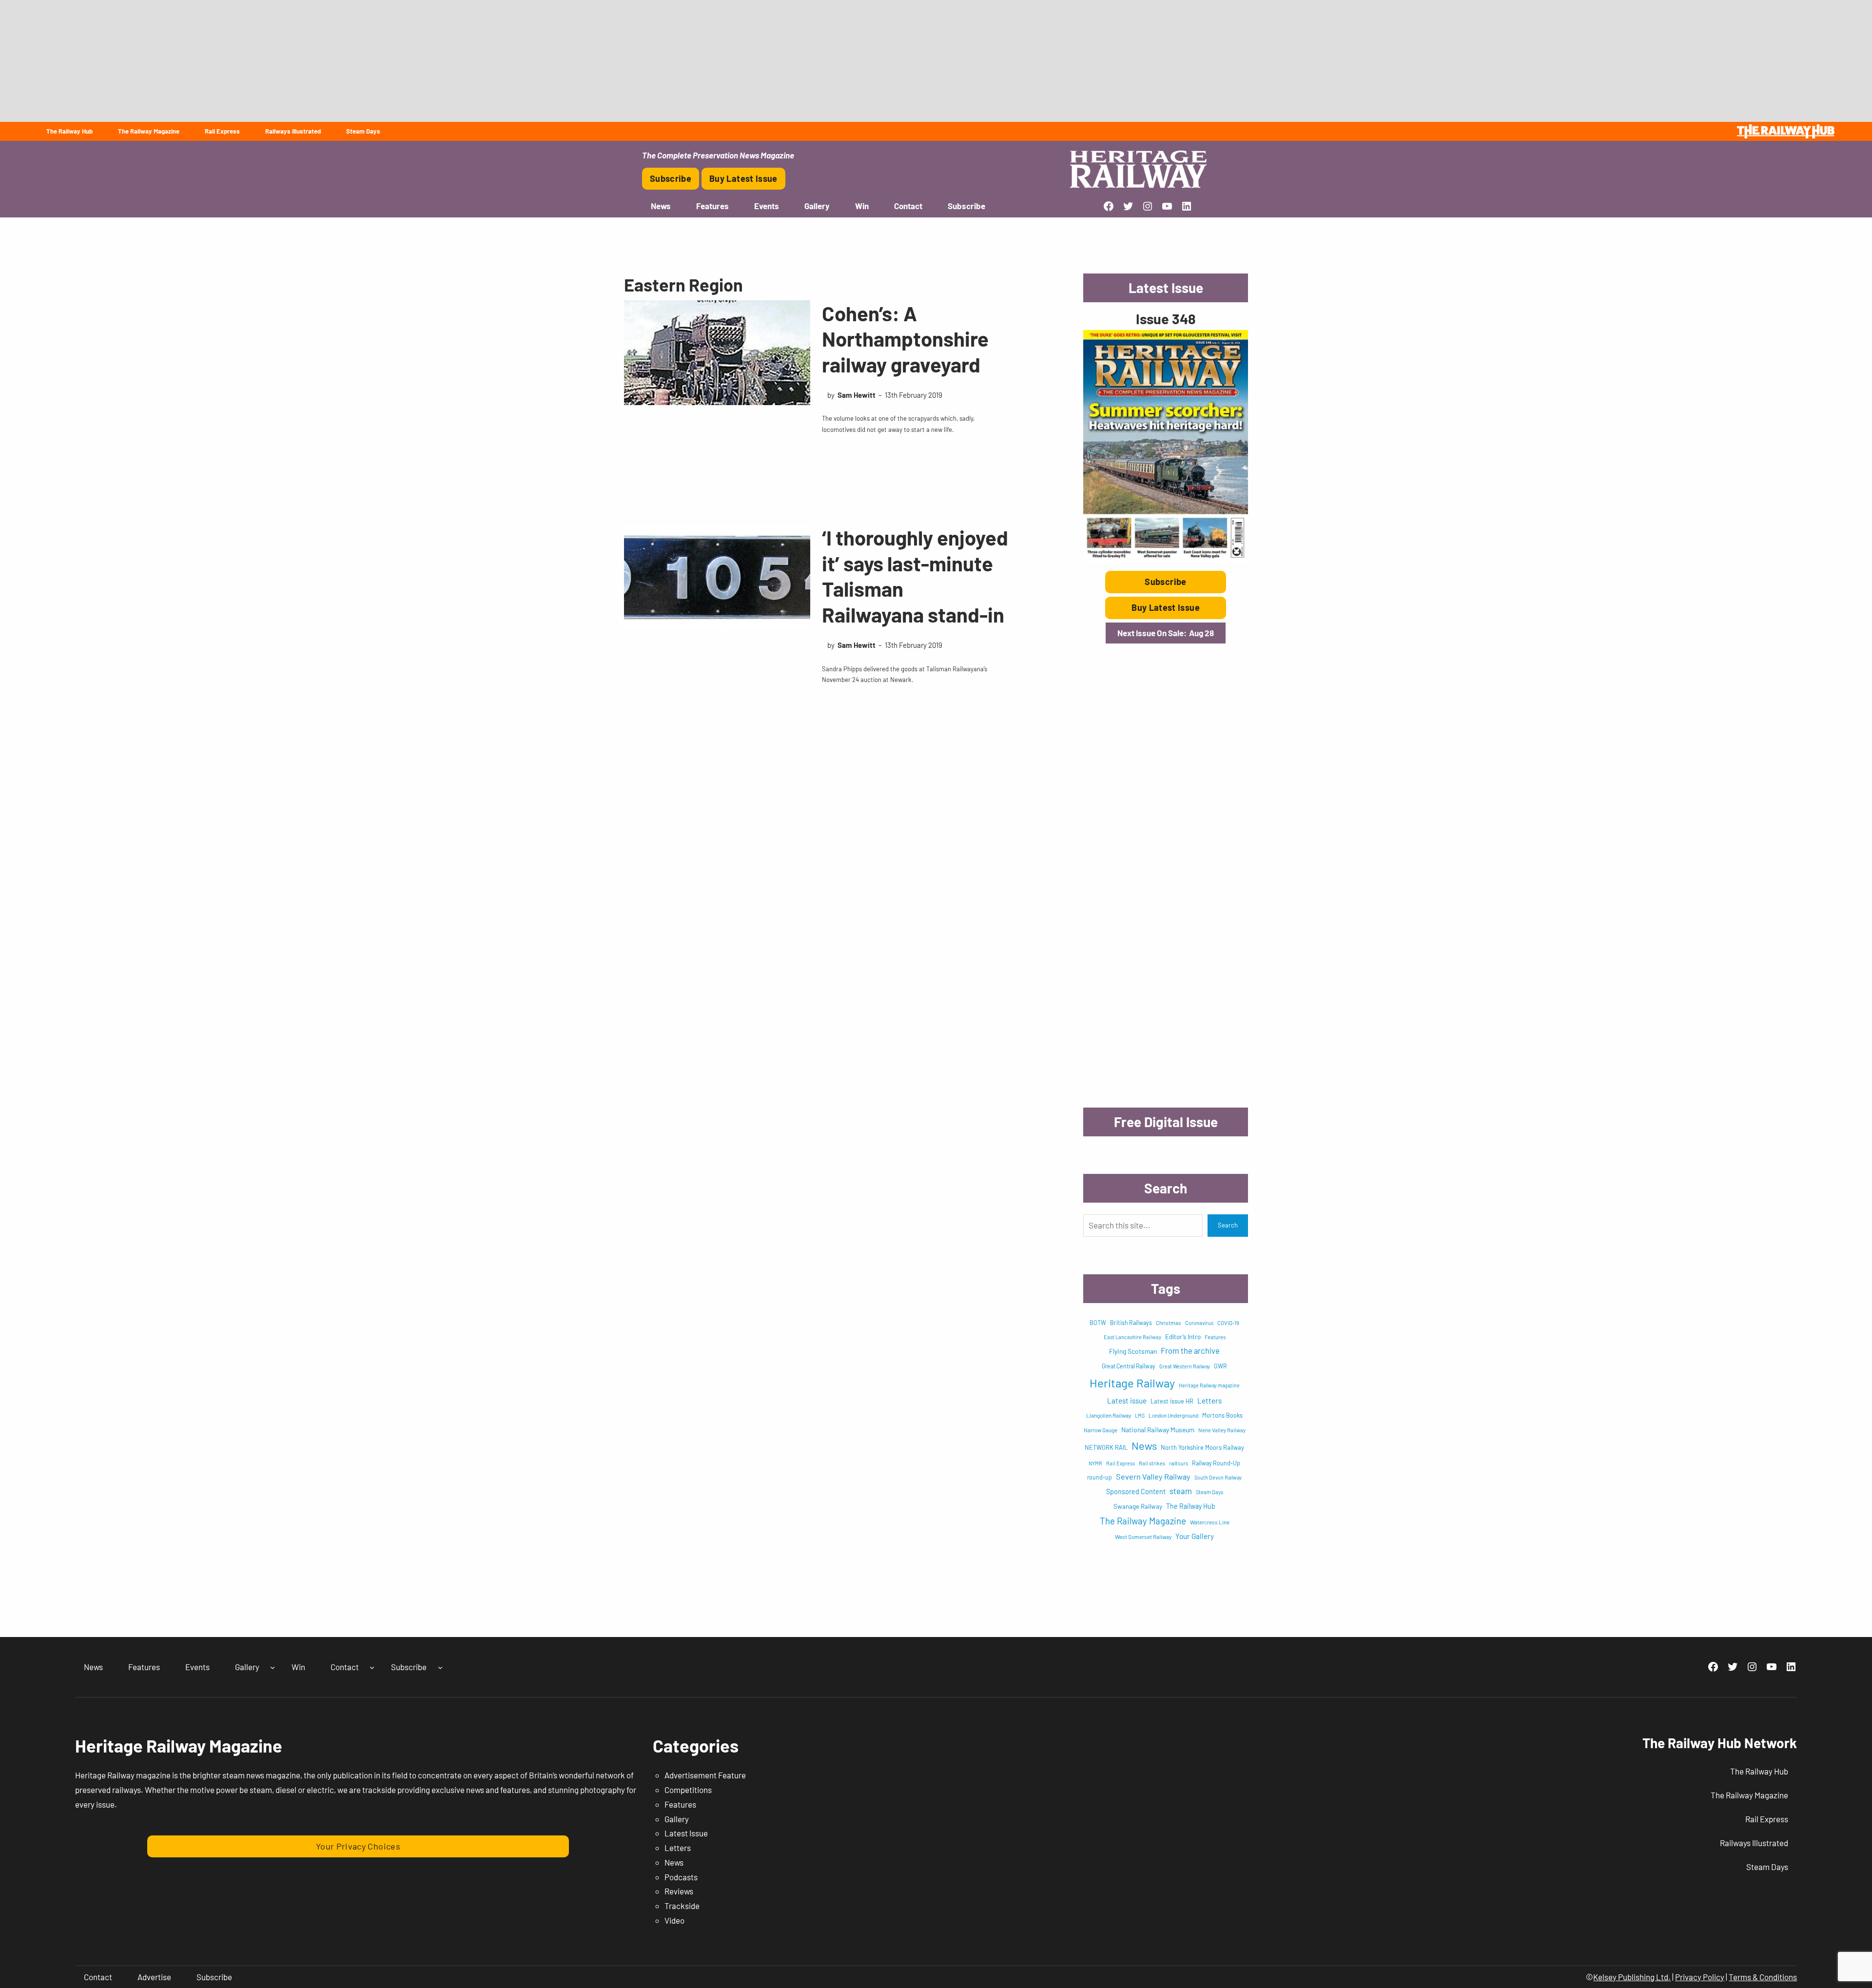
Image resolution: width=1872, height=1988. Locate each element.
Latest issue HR (1172, 1401)
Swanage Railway (1138, 1506)
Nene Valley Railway (1222, 1430)
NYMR (1095, 1463)
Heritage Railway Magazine (179, 1745)
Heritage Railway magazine (1209, 1385)
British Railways (1131, 1323)
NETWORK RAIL (1106, 1447)
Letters (1209, 1401)
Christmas (1169, 1323)
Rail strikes (1152, 1463)
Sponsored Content (1136, 1491)
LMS (1140, 1415)
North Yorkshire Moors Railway (1202, 1447)
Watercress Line (1210, 1522)
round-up (1100, 1477)
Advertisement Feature (705, 1775)
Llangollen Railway (1109, 1415)
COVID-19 (1228, 1323)
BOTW (1098, 1323)
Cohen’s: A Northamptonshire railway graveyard (905, 339)
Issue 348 (1166, 319)
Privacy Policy (1700, 1977)
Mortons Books (1222, 1415)
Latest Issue (686, 1833)
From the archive (1190, 1350)
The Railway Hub (1191, 1506)
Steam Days (1209, 1492)
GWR (1220, 1366)
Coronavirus (1199, 1323)
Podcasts (681, 1877)
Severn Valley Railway (1153, 1476)
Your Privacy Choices (358, 1846)
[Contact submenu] (372, 1667)
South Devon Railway (1218, 1477)
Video (674, 1920)
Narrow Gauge (1101, 1430)
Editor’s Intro (1183, 1337)
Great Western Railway (1185, 1366)
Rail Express (1121, 1463)
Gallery (677, 1819)
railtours (1179, 1463)
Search (1228, 1225)
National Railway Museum (1158, 1430)
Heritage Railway (1132, 1383)
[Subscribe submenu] (440, 1667)
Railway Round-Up (1216, 1463)
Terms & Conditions (1763, 1977)
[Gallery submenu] (273, 1667)
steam (1181, 1491)
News (1144, 1445)
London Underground (1173, 1415)
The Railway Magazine (1143, 1521)
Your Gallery (1195, 1536)
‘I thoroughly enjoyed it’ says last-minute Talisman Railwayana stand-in (915, 576)
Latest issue (1127, 1401)
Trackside (682, 1906)
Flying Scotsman (1133, 1351)
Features (1215, 1337)
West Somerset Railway (1143, 1537)
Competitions (688, 1790)
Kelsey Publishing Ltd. (1632, 1977)
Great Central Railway (1129, 1366)
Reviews (679, 1891)
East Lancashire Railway (1132, 1337)
